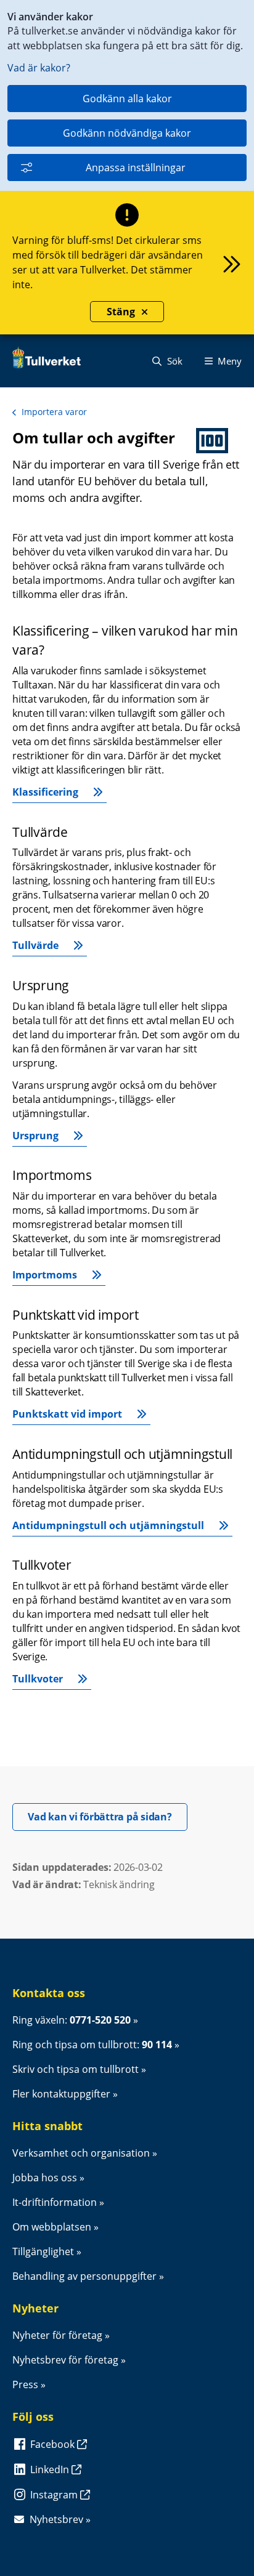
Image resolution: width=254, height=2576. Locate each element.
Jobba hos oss (45, 2178)
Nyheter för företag (57, 2335)
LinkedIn (51, 2469)
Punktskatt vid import (67, 1414)
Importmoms (45, 1275)
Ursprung (35, 1136)
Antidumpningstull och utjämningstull (108, 1525)
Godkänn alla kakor (127, 99)
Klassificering (45, 792)
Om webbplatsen (52, 2227)
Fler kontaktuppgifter (61, 2094)
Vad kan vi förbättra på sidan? (108, 1816)
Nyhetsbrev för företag (65, 2360)
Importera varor (54, 412)
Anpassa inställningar (136, 168)
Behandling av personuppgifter (84, 2276)
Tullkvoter (38, 1679)
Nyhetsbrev (56, 2519)
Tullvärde (35, 945)
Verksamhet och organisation (81, 2153)
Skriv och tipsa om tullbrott (76, 2069)
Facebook (54, 2444)
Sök (174, 361)
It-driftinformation (55, 2202)
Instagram (55, 2495)
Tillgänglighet (43, 2251)
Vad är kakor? (39, 68)
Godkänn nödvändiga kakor (127, 133)
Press (25, 2384)
